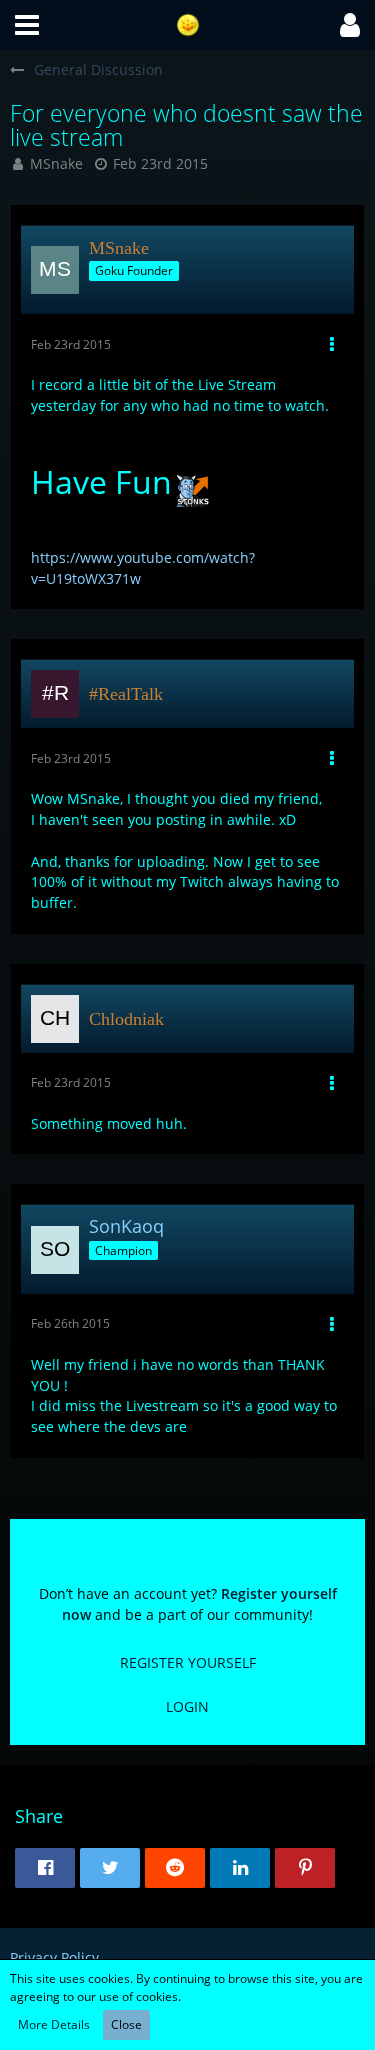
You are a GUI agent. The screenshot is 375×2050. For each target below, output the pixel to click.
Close (126, 2024)
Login (187, 1706)
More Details (54, 2024)
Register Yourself (188, 1662)
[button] (27, 25)
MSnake (56, 163)
